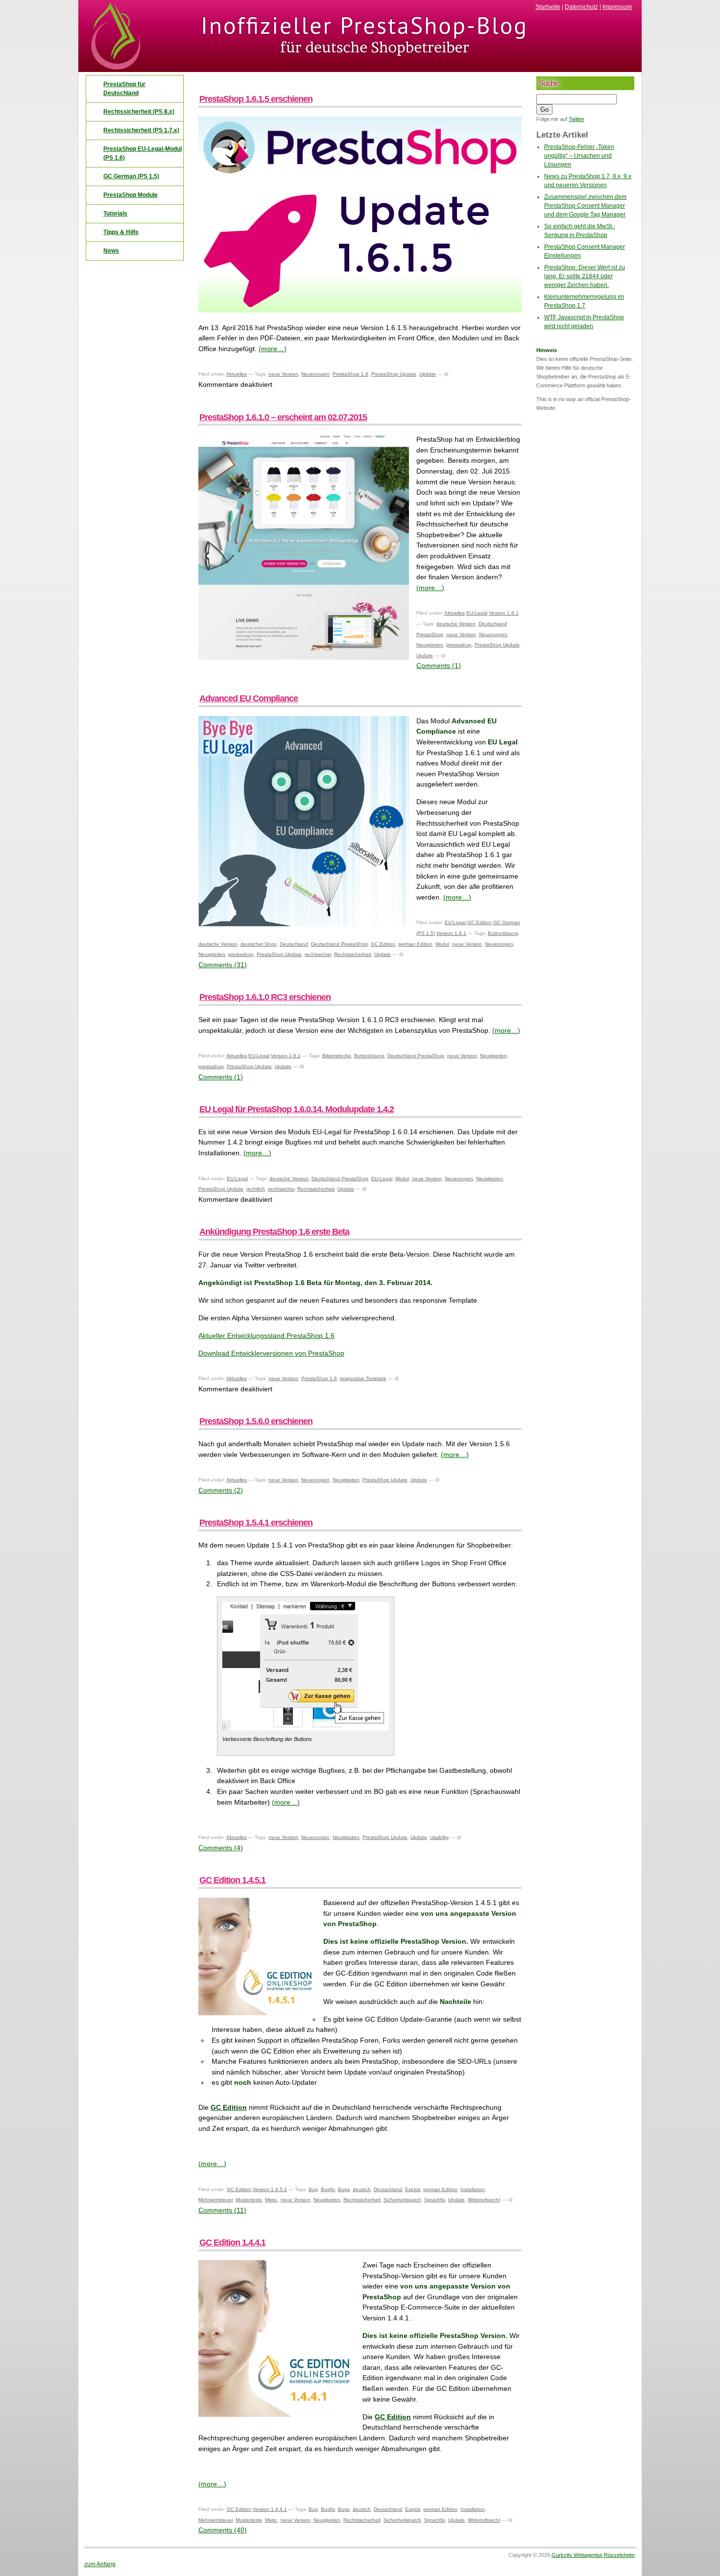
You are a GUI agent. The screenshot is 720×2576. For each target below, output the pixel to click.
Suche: (549, 83)
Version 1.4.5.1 (270, 2189)
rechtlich (256, 1189)
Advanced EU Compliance (249, 698)
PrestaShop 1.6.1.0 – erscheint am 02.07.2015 (283, 417)
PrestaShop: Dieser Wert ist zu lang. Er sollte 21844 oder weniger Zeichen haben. (585, 276)
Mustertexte (249, 2200)
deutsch (362, 2189)
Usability (439, 1837)
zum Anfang (100, 2564)
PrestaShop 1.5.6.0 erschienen (256, 1421)
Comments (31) (223, 965)
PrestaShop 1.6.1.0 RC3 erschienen (265, 997)
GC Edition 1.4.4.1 (232, 2242)
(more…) (273, 349)
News (111, 251)
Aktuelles (237, 374)
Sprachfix (435, 2200)
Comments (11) (222, 2210)
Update (428, 374)
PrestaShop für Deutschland (124, 89)
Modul (442, 944)
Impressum (617, 7)
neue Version (283, 374)
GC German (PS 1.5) (131, 176)
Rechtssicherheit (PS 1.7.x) (141, 130)
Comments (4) (221, 1848)
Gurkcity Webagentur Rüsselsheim (593, 2555)
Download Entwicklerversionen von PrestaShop (271, 1353)
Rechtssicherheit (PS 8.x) (139, 112)
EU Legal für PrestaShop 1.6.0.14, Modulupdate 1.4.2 (297, 1109)
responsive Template (363, 1378)
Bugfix (328, 2189)
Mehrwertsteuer (216, 2200)
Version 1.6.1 (504, 613)
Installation (473, 2189)
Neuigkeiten (430, 645)
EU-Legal (477, 613)
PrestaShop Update (394, 374)
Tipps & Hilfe (121, 232)
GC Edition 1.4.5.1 (232, 1880)
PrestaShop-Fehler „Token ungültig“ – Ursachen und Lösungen (579, 156)
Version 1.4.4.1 (270, 2509)
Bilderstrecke (337, 1056)
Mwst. (271, 2200)
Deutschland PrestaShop (339, 944)
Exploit (413, 2189)
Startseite (548, 7)
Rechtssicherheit (353, 954)
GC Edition (480, 922)
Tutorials (115, 214)
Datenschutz (581, 7)
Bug (313, 2189)
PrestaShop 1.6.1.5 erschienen (256, 99)
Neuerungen (315, 374)
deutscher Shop (259, 944)
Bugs (344, 2189)
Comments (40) (223, 2530)
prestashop (459, 645)
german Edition (415, 944)
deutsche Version (456, 624)
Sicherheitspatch (402, 2200)
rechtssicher (318, 954)
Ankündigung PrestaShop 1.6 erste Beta (274, 1232)
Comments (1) (439, 666)
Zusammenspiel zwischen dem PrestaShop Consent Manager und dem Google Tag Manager (585, 206)
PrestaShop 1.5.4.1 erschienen (256, 1523)
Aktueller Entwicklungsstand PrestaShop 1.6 (266, 1336)
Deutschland (294, 944)
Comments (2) (221, 1490)
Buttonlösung (503, 933)
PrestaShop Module (131, 195)
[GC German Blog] (360, 69)
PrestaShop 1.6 (350, 374)
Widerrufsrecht (484, 2200)
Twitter (576, 119)
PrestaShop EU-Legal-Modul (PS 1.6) (143, 153)
